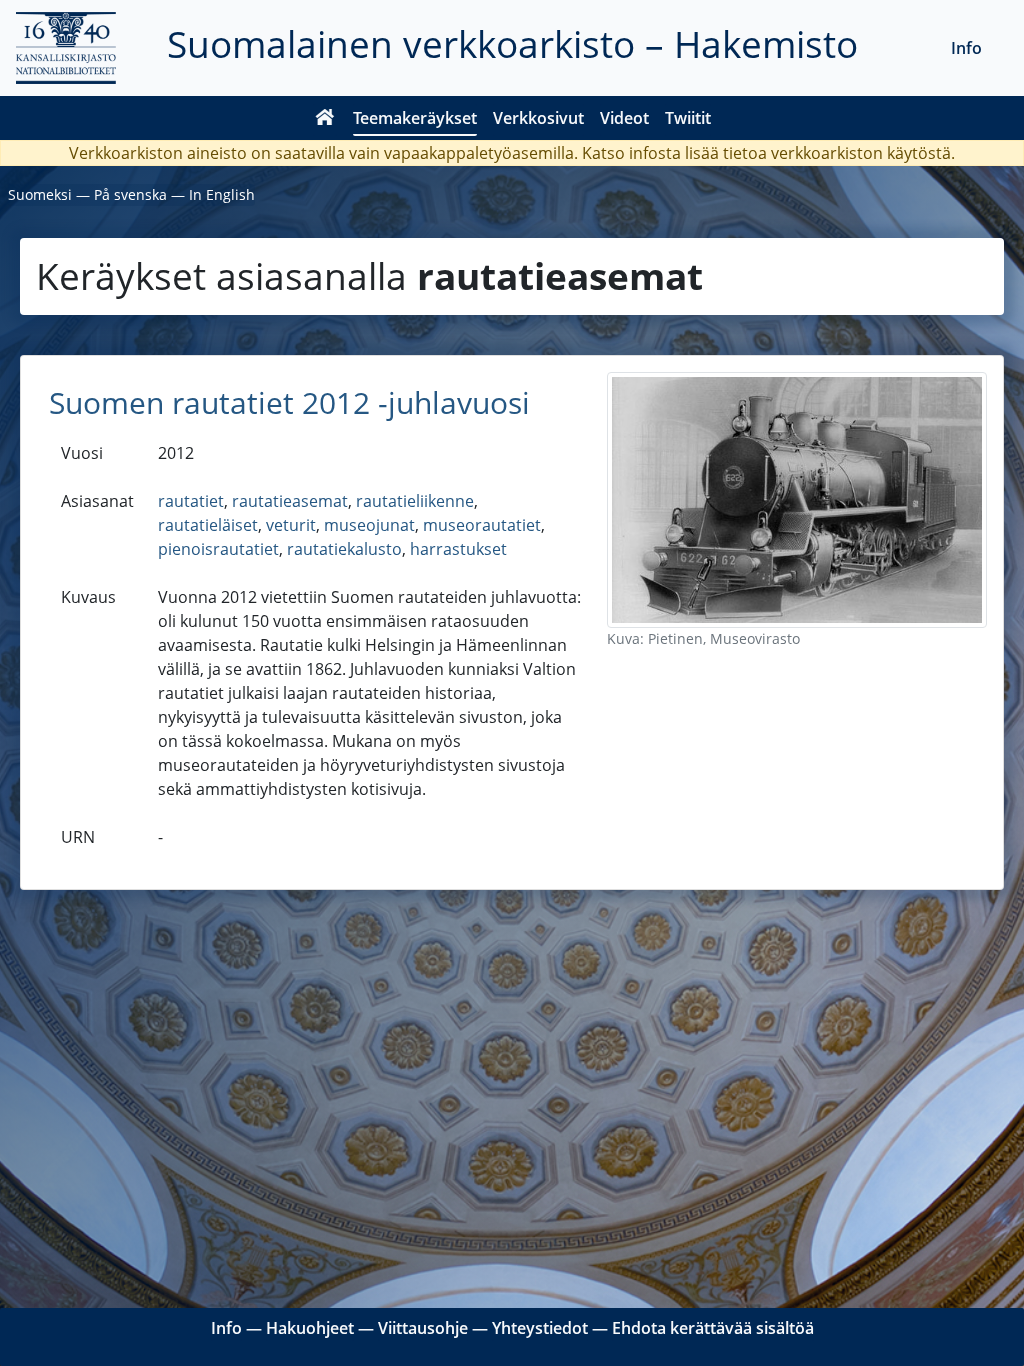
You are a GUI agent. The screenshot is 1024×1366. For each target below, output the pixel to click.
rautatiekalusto (344, 549)
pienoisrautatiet (218, 549)
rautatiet (191, 501)
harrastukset (458, 549)
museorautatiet (482, 525)
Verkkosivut (538, 118)
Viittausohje (423, 1328)
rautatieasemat (290, 501)
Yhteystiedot (540, 1328)
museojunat (369, 525)
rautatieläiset (208, 525)
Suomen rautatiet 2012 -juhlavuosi (289, 402)
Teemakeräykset (415, 118)
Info (966, 48)
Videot (624, 118)
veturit (291, 525)
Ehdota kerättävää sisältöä (713, 1328)
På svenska (130, 194)
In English (222, 194)
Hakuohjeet (310, 1328)
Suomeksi (40, 194)
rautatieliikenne (415, 501)
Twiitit (688, 118)
